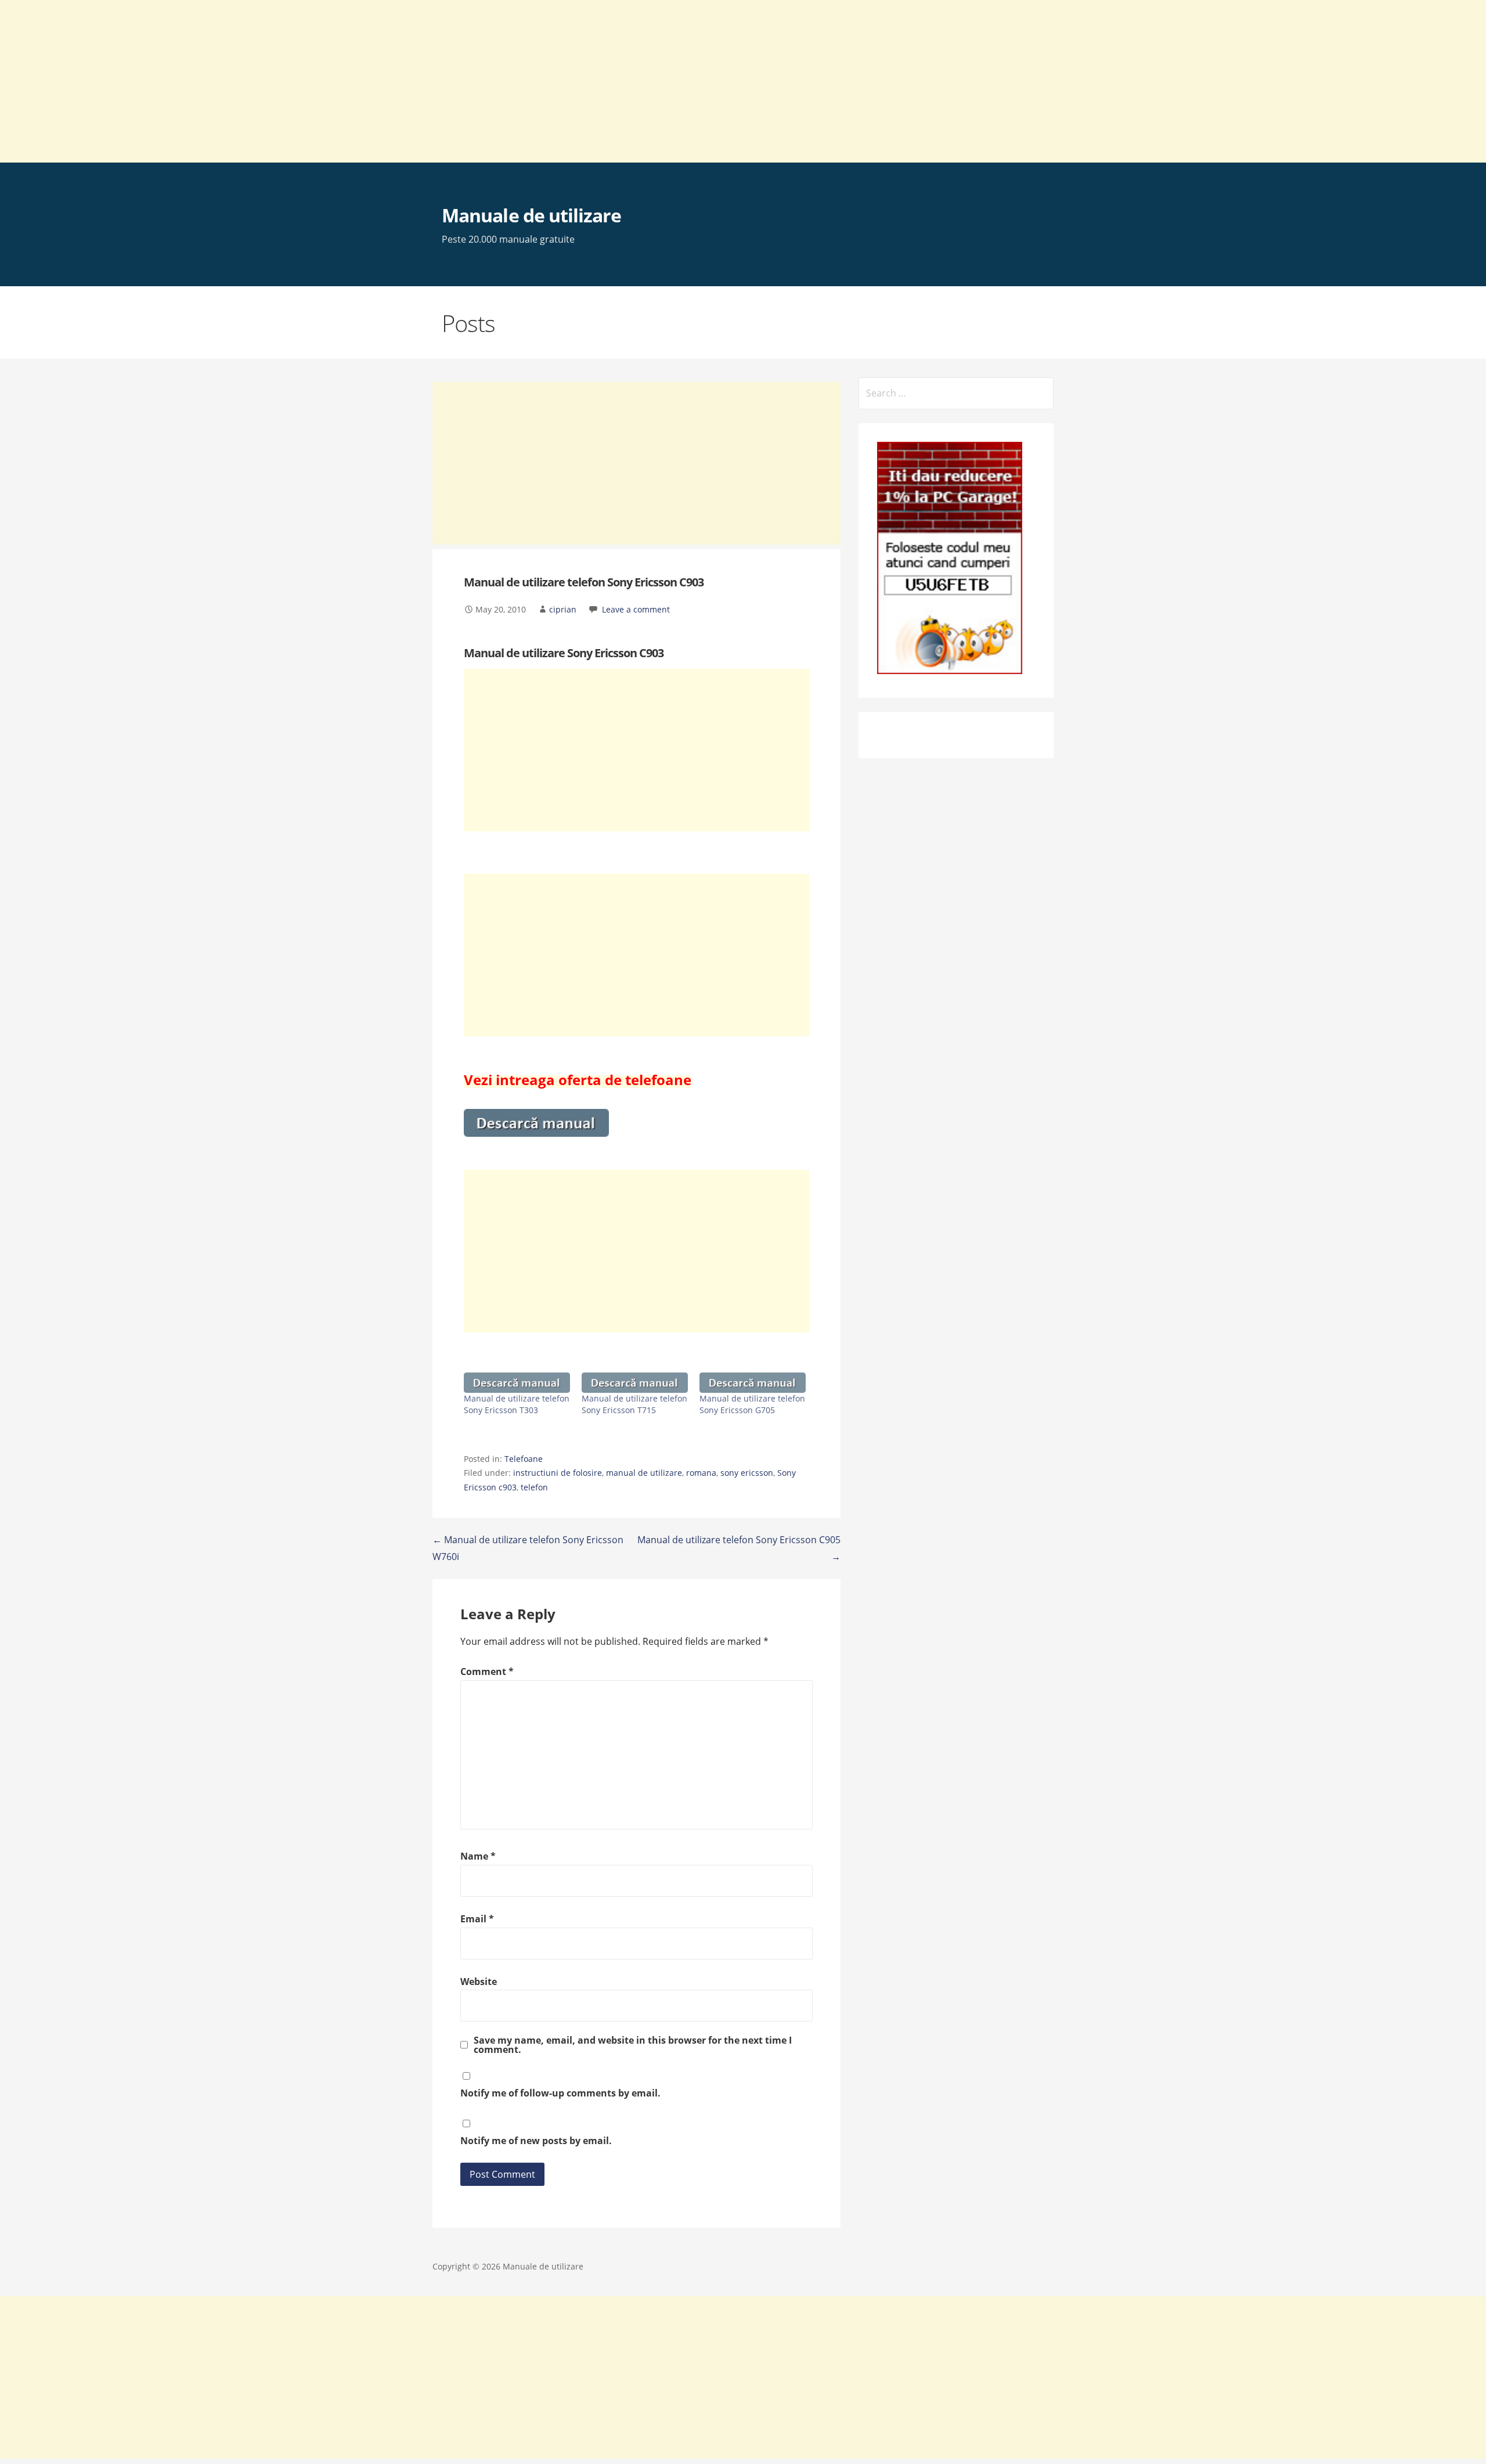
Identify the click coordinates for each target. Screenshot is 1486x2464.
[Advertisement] (348, 81)
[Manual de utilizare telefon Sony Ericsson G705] (753, 1383)
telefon (534, 1487)
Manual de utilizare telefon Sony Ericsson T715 (634, 1404)
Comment (487, 1672)
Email (477, 1919)
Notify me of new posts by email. (536, 2141)
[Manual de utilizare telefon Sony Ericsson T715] (635, 1383)
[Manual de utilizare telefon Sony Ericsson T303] (517, 1383)
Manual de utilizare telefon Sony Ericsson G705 (752, 1404)
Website (479, 1982)
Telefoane (524, 1459)
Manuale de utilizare (531, 215)
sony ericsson (747, 1473)
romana (701, 1473)
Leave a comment (636, 609)
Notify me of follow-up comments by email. (560, 2093)
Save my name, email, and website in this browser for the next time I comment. (633, 2045)
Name (478, 1856)
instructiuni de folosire (558, 1473)
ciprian (563, 609)
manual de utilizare (644, 1473)
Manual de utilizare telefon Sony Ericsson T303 (517, 1404)
